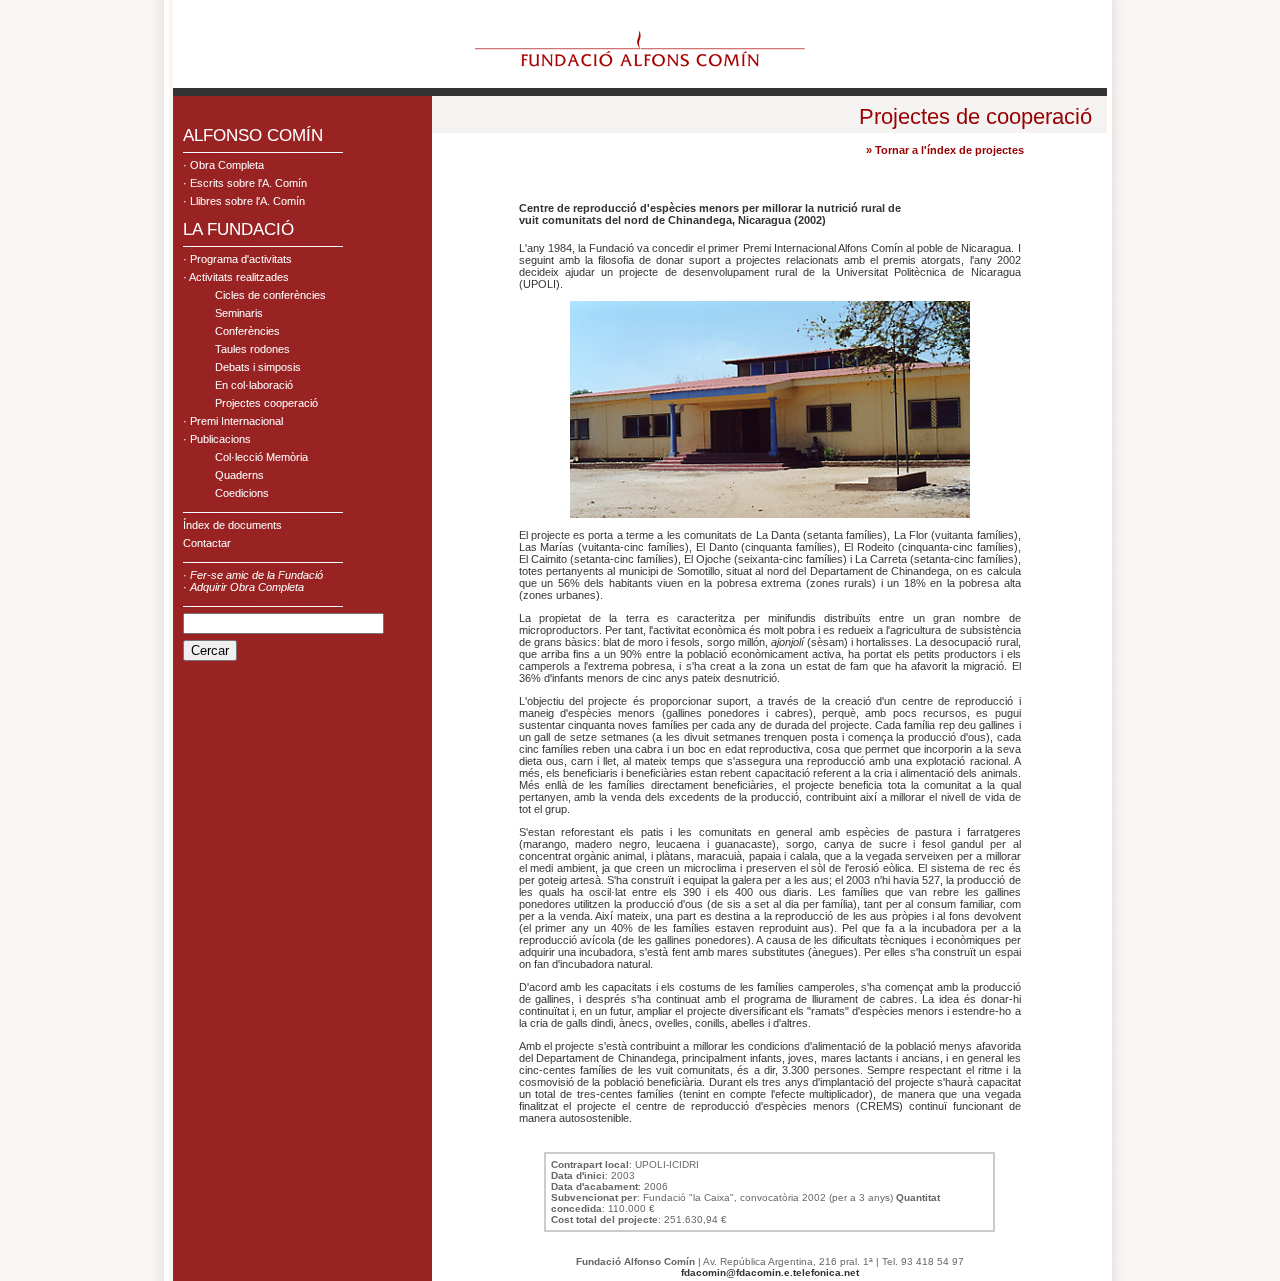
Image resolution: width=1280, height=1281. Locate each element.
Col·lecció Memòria (261, 457)
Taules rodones (252, 349)
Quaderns (239, 475)
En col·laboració (254, 385)
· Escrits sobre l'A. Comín (245, 183)
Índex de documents (232, 525)
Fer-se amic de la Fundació (256, 575)
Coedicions (242, 493)
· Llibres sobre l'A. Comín (244, 201)
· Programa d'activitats (237, 259)
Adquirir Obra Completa (247, 587)
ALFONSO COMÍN (253, 135)
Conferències (247, 331)
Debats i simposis (258, 367)
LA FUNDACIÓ (238, 229)
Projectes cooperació (266, 403)
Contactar (207, 543)
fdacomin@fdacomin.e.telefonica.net (770, 1272)
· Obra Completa (223, 165)
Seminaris (239, 313)
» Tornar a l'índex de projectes (945, 150)
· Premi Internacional (233, 421)
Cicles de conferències (270, 295)
